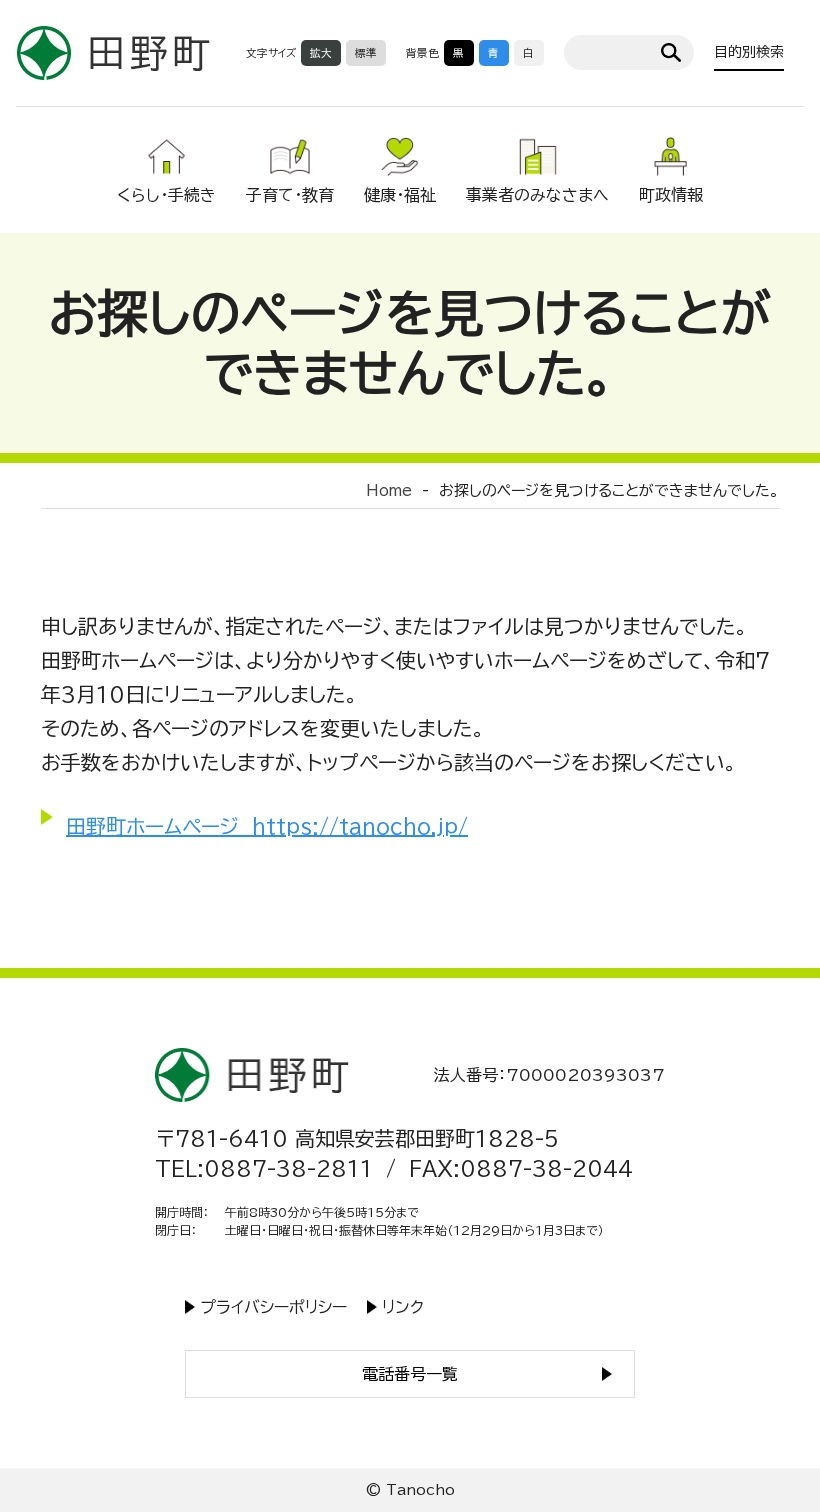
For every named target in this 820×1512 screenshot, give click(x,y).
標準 (366, 53)
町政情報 (671, 195)
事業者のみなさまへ (537, 195)
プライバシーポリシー (273, 1307)
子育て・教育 (290, 195)
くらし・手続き (166, 195)
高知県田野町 (113, 52)
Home (389, 490)
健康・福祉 (400, 195)
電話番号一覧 (410, 1374)
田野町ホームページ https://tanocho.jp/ (267, 826)
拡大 (321, 53)
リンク (403, 1307)
